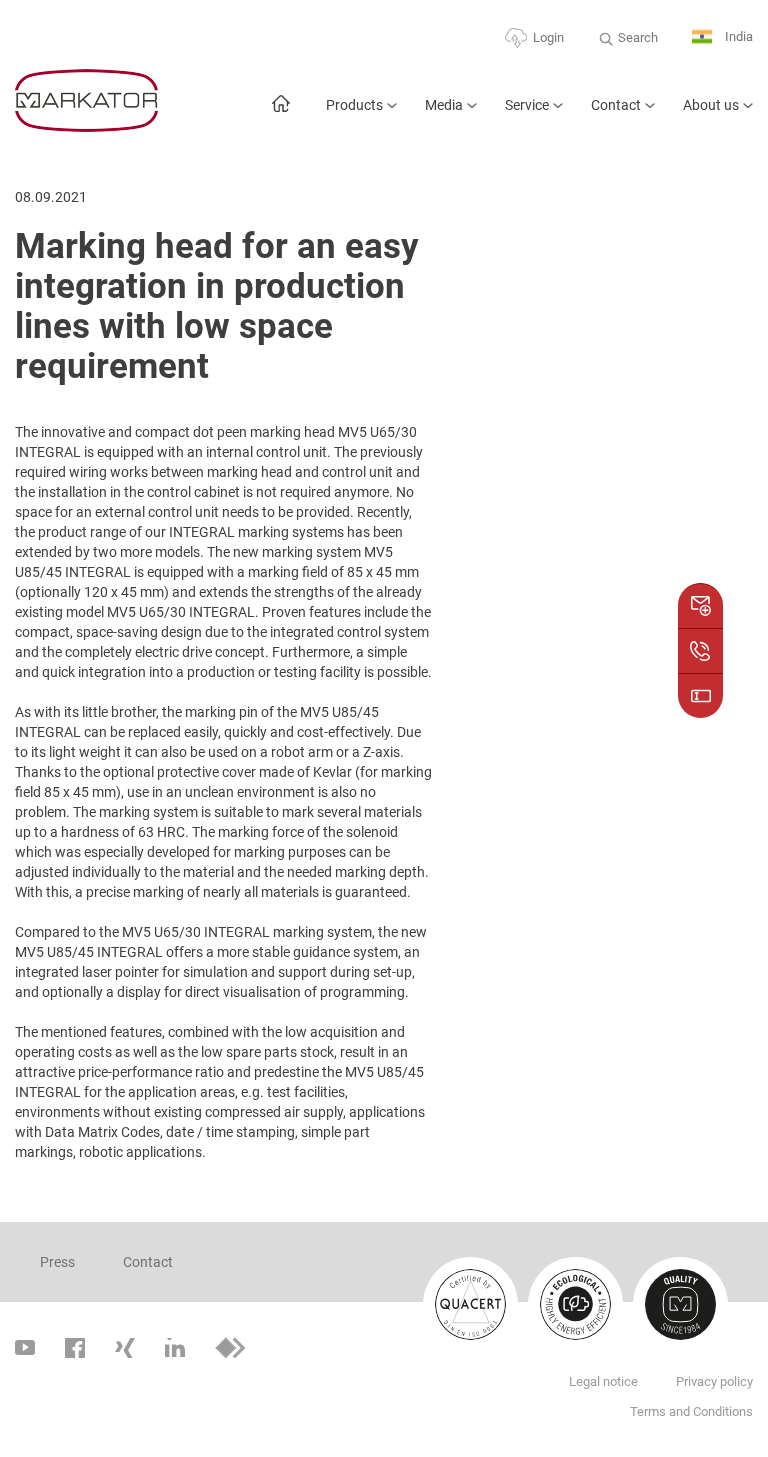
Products (354, 105)
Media (444, 105)
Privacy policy (714, 1381)
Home (280, 113)
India (737, 36)
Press (57, 1262)
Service (527, 105)
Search (638, 37)
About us (711, 105)
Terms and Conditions (691, 1411)
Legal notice (603, 1381)
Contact (616, 105)
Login (548, 37)
